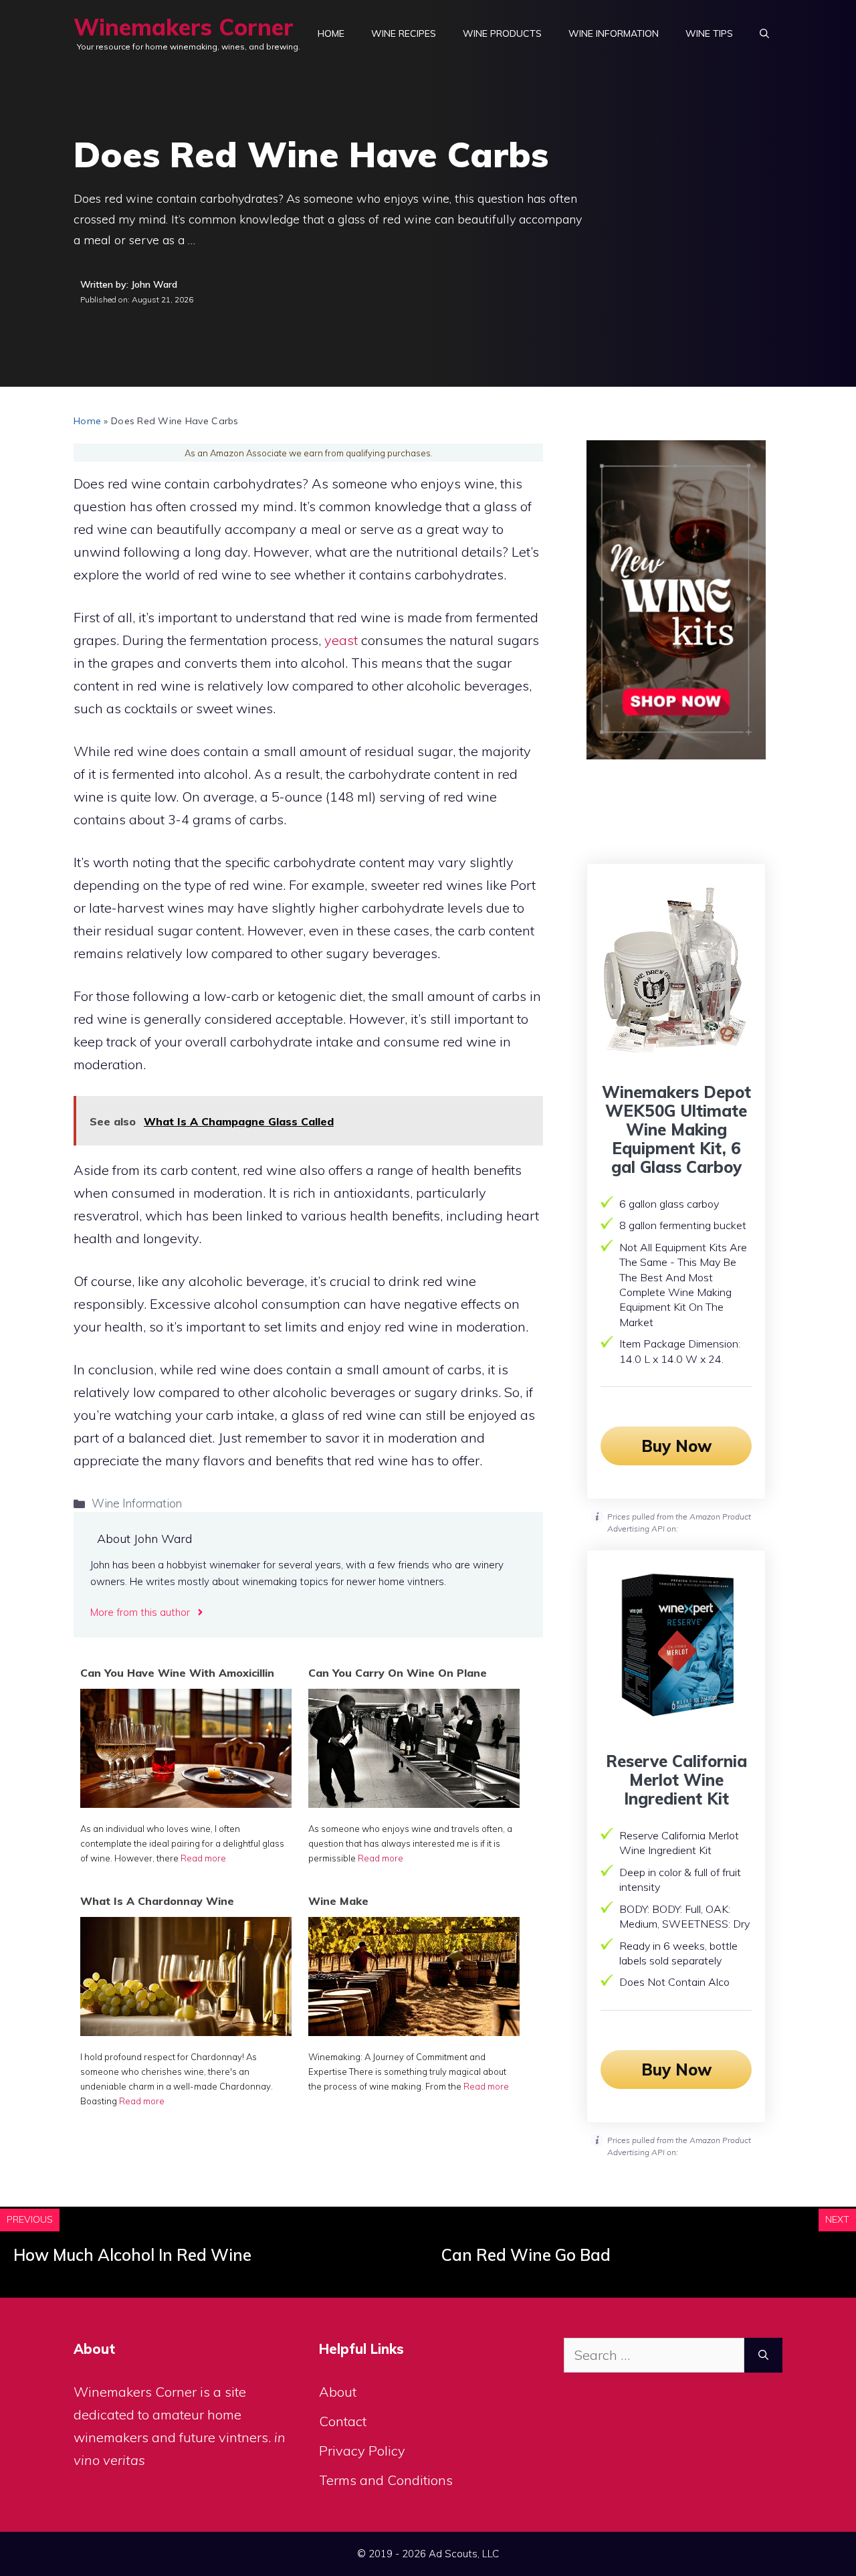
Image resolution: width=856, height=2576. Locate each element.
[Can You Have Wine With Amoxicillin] (186, 1803)
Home (331, 33)
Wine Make (338, 1901)
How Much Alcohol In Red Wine (132, 2255)
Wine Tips (709, 33)
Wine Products (502, 33)
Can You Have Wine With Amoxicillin (177, 1673)
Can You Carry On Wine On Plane (398, 1673)
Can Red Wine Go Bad (526, 2255)
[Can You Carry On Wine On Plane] (414, 1803)
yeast (341, 640)
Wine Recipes (404, 33)
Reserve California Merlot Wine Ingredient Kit (676, 1780)
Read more (203, 1858)
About (338, 2392)
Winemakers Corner (184, 27)
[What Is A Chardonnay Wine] (186, 2031)
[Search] (763, 2355)
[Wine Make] (414, 2031)
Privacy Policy (362, 2451)
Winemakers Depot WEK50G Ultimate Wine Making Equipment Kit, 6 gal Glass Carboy (676, 1129)
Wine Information (614, 33)
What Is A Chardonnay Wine (157, 1901)
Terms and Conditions (386, 2480)
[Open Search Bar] (764, 33)
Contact (343, 2421)
